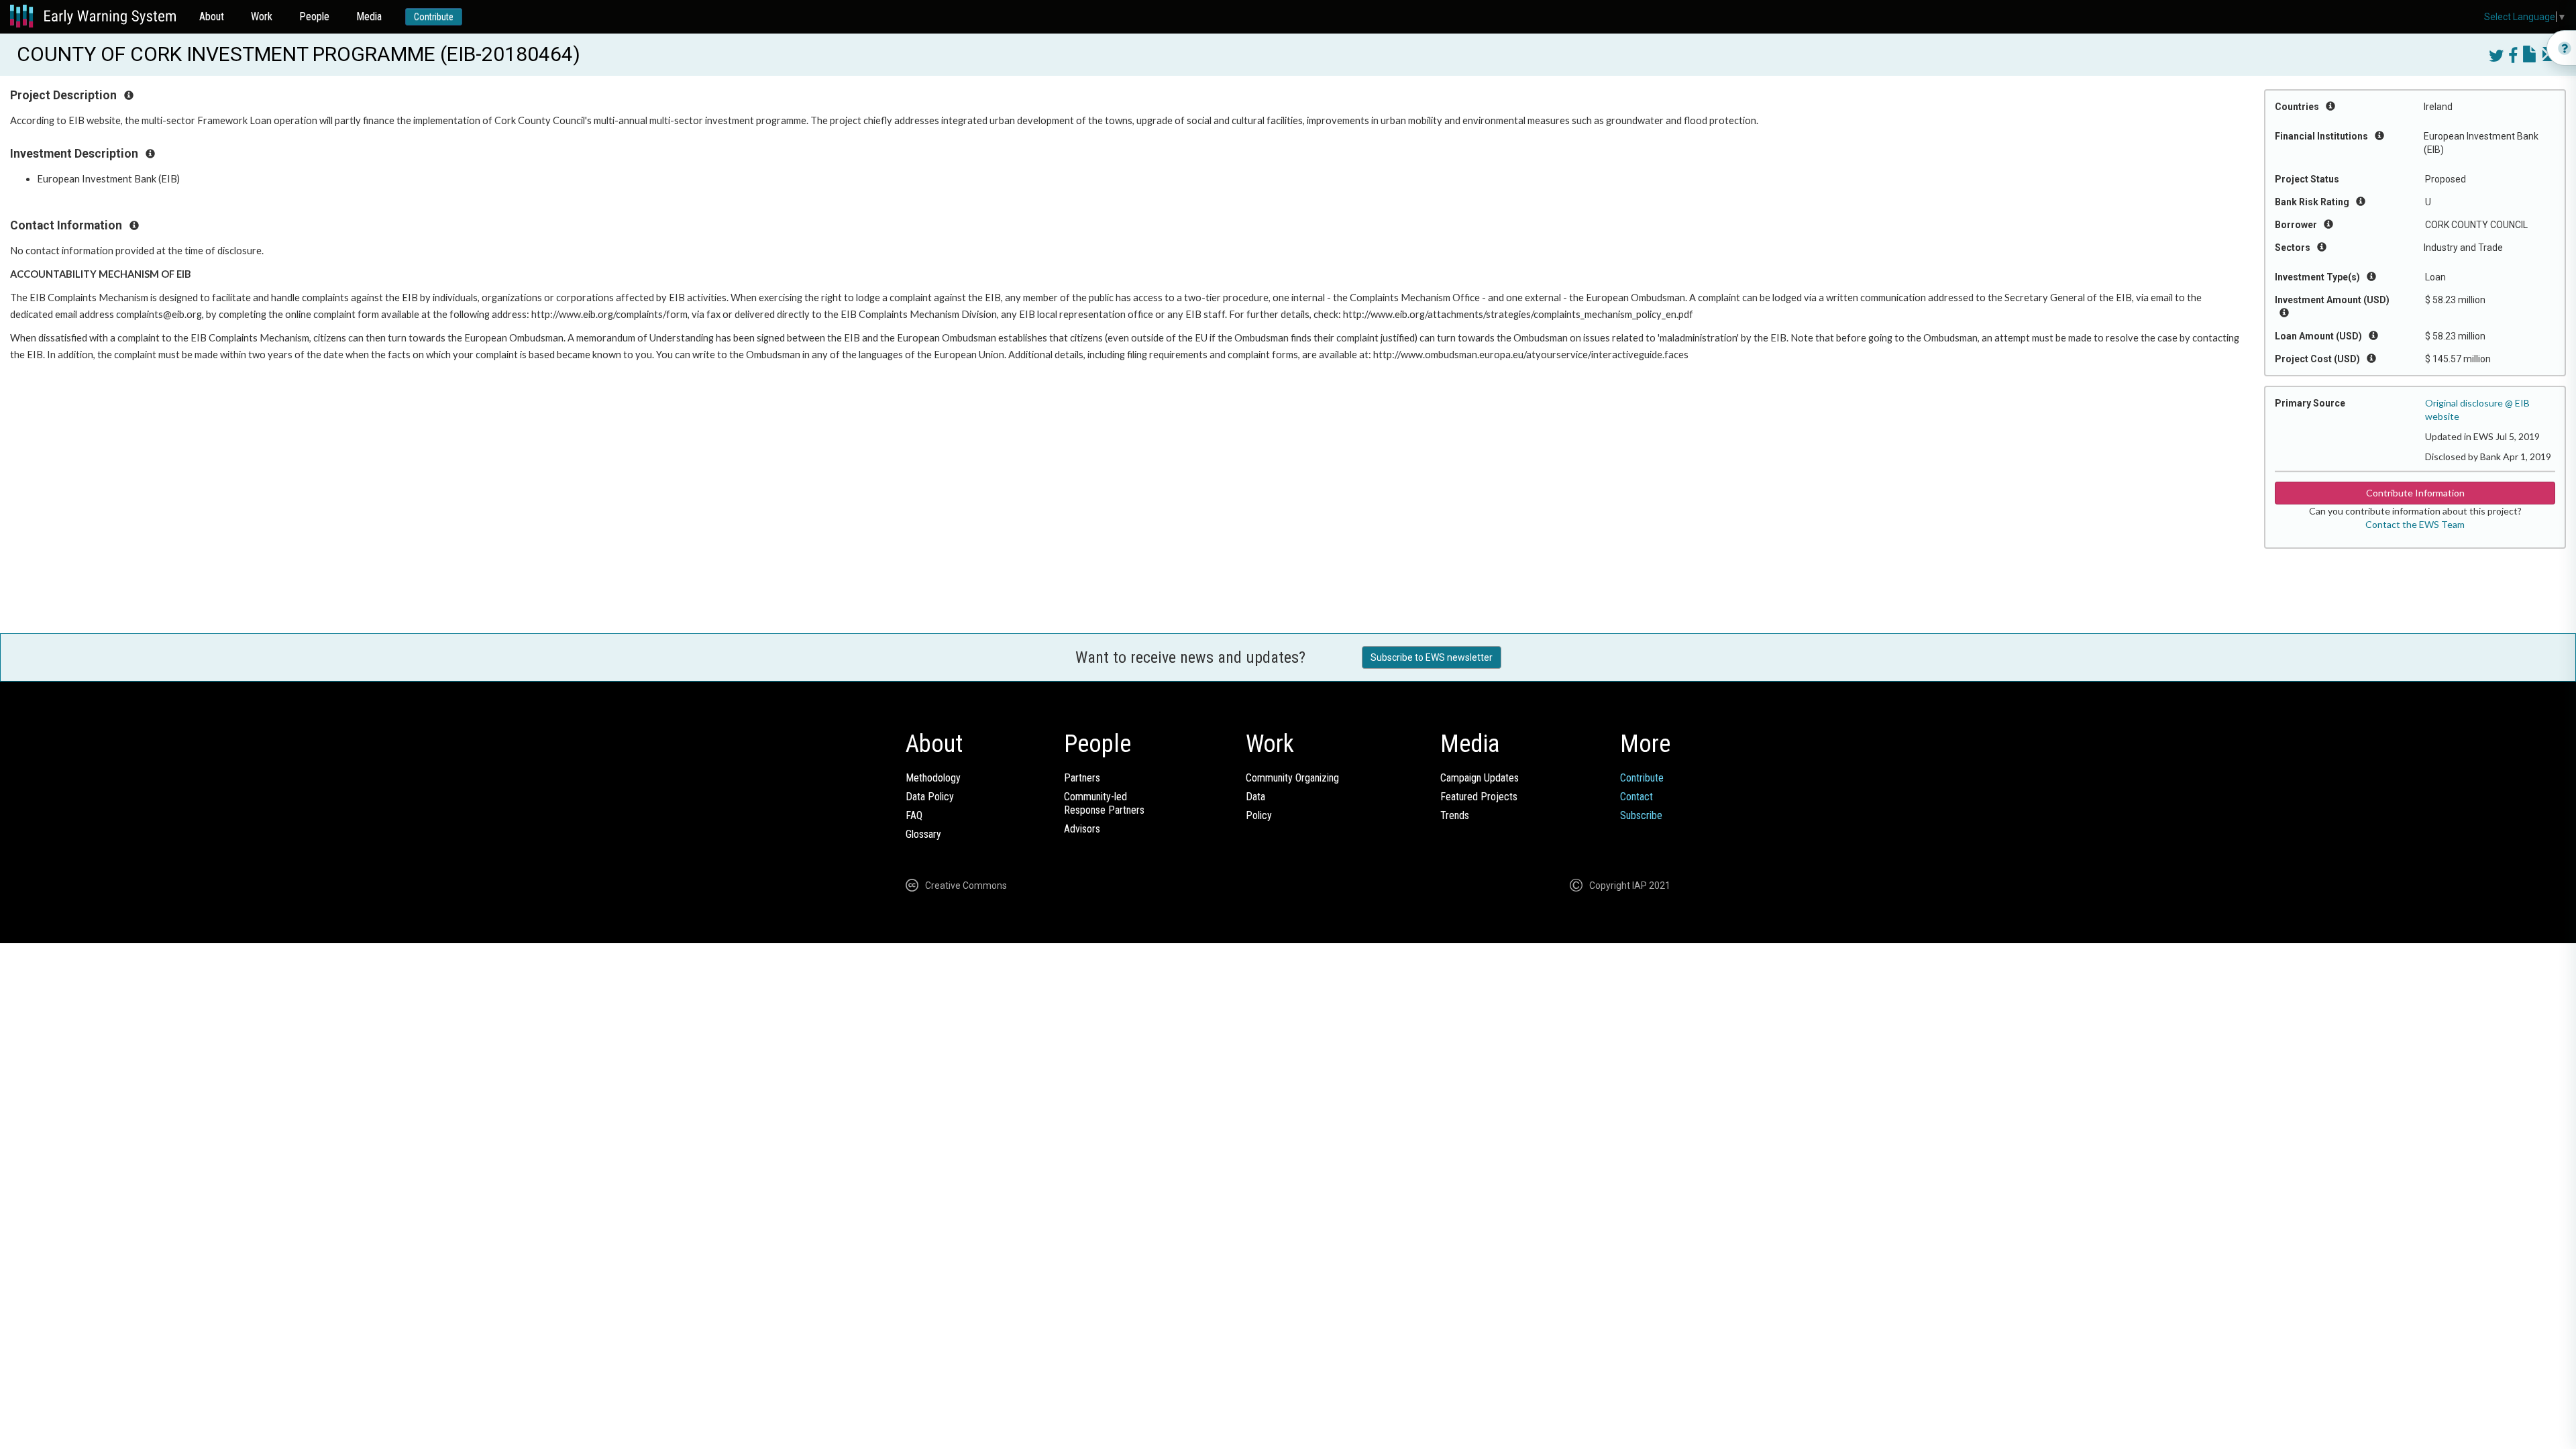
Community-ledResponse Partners (1104, 803)
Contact (1636, 797)
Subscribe (1641, 815)
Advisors (1082, 829)
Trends (1455, 815)
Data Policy (930, 797)
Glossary (923, 834)
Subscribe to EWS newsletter (1432, 657)
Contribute (434, 17)
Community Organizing (1292, 778)
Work (262, 16)
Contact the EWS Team (2415, 524)
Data (1255, 797)
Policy (1259, 815)
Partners (1082, 778)
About (212, 16)
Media (369, 16)
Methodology (933, 778)
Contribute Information (2415, 493)
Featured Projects (1479, 797)
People (314, 16)
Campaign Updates (1480, 778)
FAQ (914, 815)
